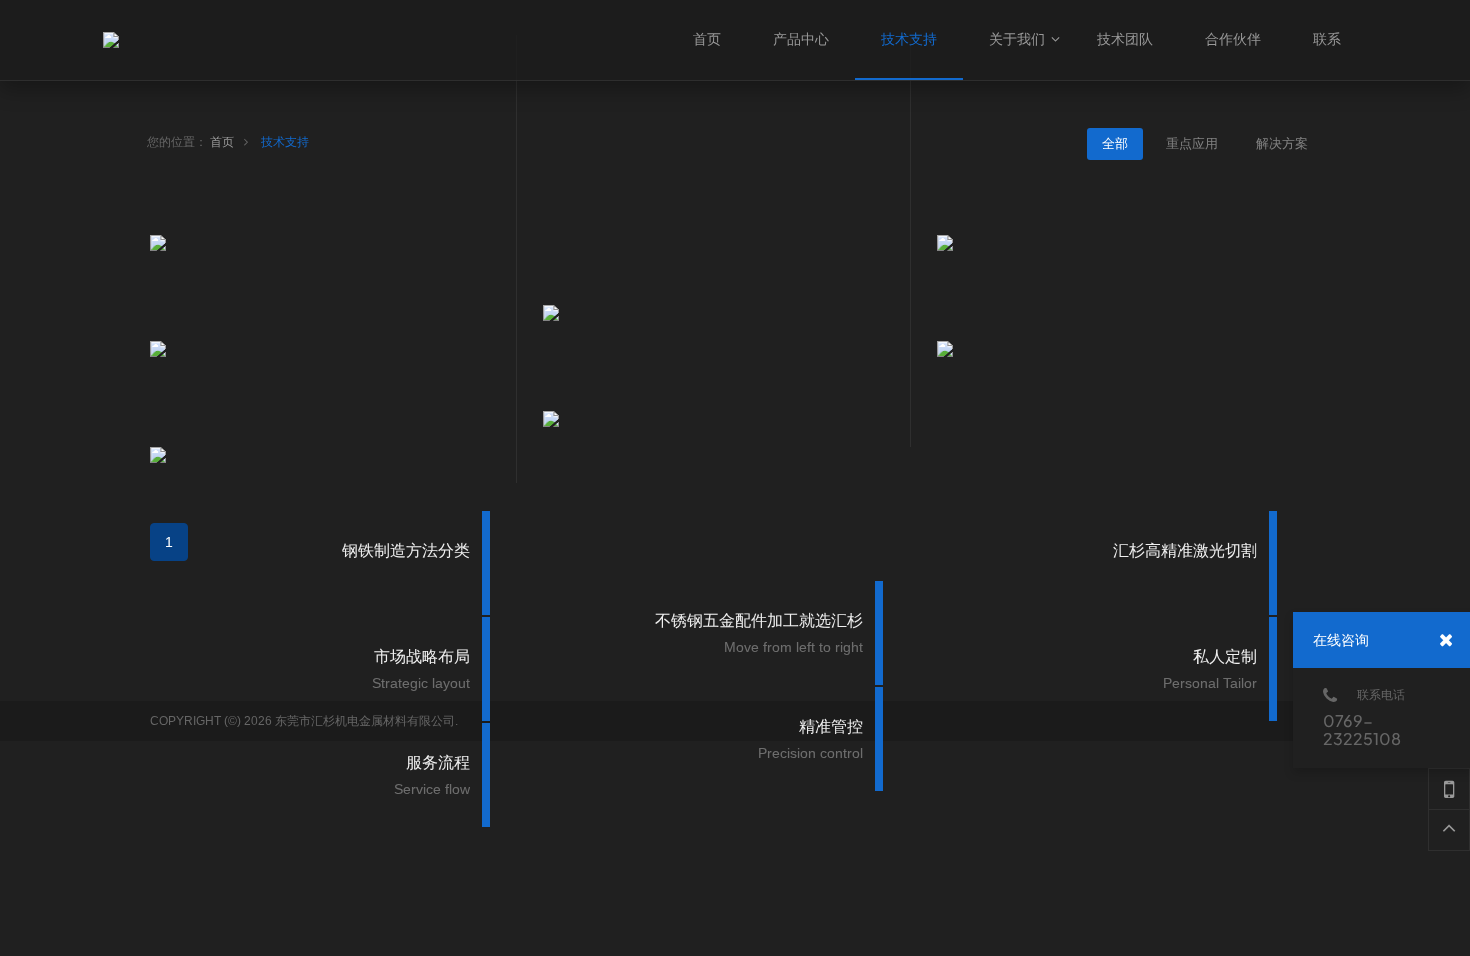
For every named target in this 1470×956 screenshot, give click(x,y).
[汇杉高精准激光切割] (1118, 243)
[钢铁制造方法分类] (331, 243)
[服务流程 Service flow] (331, 455)
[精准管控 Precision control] (724, 419)
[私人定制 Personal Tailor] (1118, 349)
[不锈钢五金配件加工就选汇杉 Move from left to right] (724, 313)
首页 (222, 142)
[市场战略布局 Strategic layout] (331, 349)
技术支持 (285, 142)
